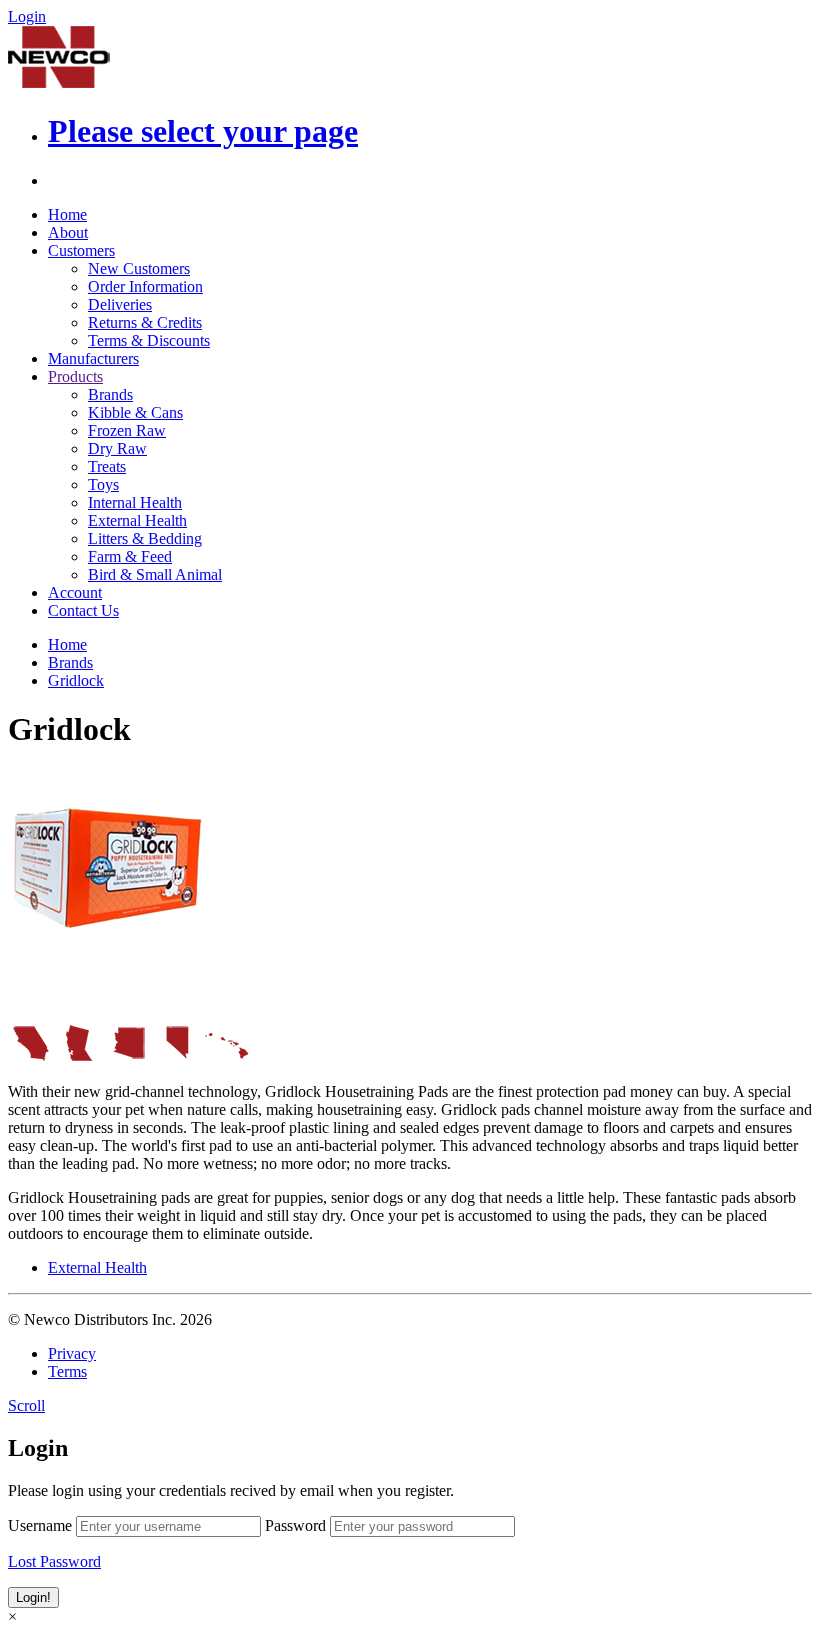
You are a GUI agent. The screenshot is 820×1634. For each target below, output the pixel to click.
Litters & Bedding (145, 538)
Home (67, 214)
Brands (110, 394)
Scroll (26, 1405)
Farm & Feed (130, 556)
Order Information (145, 286)
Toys (103, 484)
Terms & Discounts (149, 340)
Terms (67, 1371)
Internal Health (135, 502)
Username (40, 1525)
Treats (107, 466)
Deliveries (120, 304)
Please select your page (203, 131)
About (68, 232)
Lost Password (54, 1561)
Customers (81, 250)
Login (27, 16)
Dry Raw (117, 448)
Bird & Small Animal (155, 574)
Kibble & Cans (135, 412)
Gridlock (76, 680)
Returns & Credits (145, 322)
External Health (137, 520)
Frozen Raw (127, 430)
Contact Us (83, 610)
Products (75, 376)
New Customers (139, 268)
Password (295, 1525)
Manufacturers (93, 358)
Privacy (72, 1353)
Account (75, 592)
